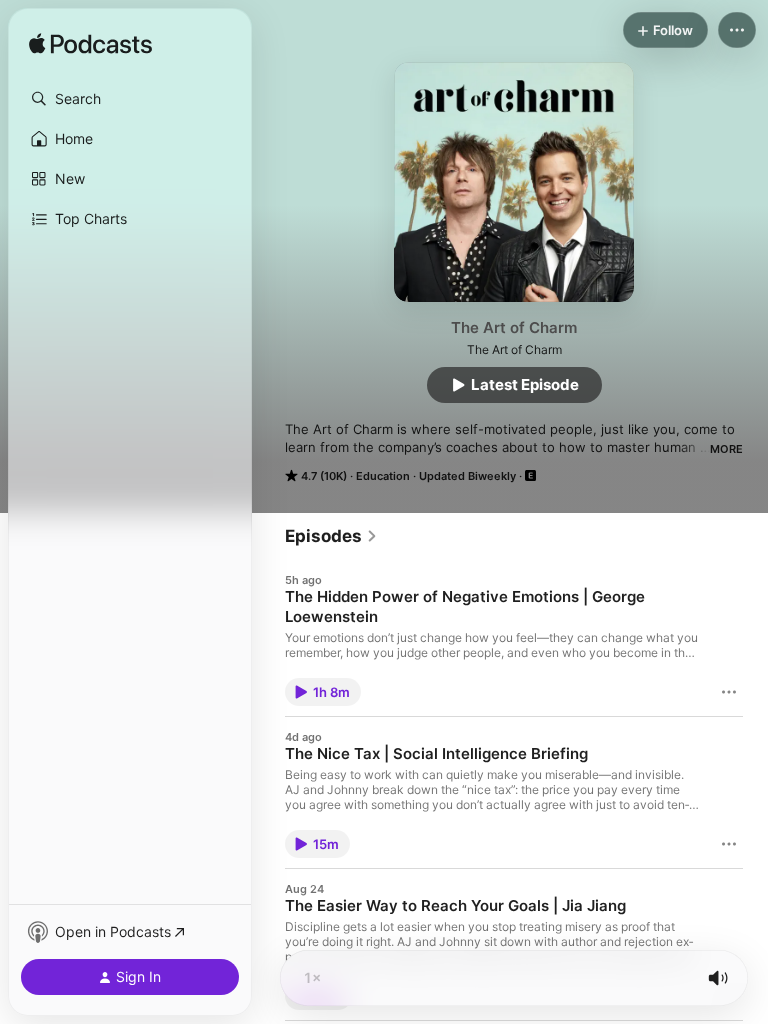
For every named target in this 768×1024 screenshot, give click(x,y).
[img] (90, 45)
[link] (331, 536)
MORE (726, 449)
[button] (130, 99)
